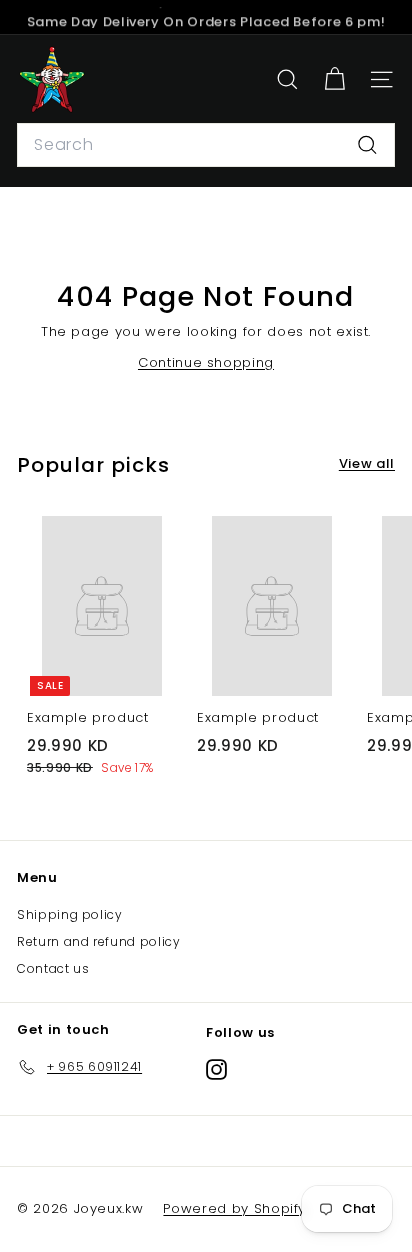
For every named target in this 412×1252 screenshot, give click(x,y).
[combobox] (206, 145)
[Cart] (334, 79)
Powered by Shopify (234, 1208)
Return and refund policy (99, 941)
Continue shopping (206, 362)
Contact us (53, 968)
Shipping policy (70, 914)
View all (367, 463)
